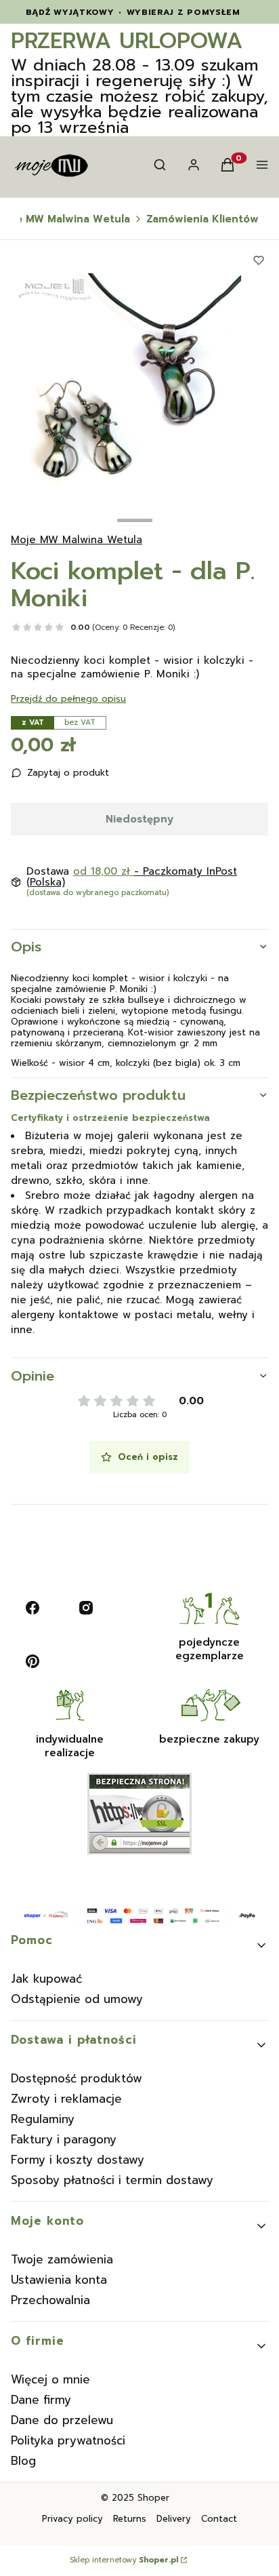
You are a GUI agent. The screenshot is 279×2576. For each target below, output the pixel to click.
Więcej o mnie (50, 2379)
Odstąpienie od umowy (77, 1999)
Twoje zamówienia (62, 2259)
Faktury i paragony (64, 2139)
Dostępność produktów (77, 2078)
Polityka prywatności (68, 2440)
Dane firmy (41, 2400)
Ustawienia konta (59, 2280)
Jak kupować (46, 1979)
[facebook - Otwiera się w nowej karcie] (33, 1608)
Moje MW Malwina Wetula (77, 540)
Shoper (153, 2498)
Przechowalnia (50, 2300)
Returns (130, 2519)
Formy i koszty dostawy (78, 2160)
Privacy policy (72, 2519)
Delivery (174, 2519)
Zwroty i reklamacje (66, 2099)
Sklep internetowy (124, 2560)
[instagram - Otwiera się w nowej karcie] (86, 1608)
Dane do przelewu (62, 2420)
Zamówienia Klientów (202, 219)
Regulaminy (43, 2119)
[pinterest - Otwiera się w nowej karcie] (33, 1661)
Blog (23, 2461)
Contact (219, 2519)
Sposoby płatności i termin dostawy (112, 2180)
